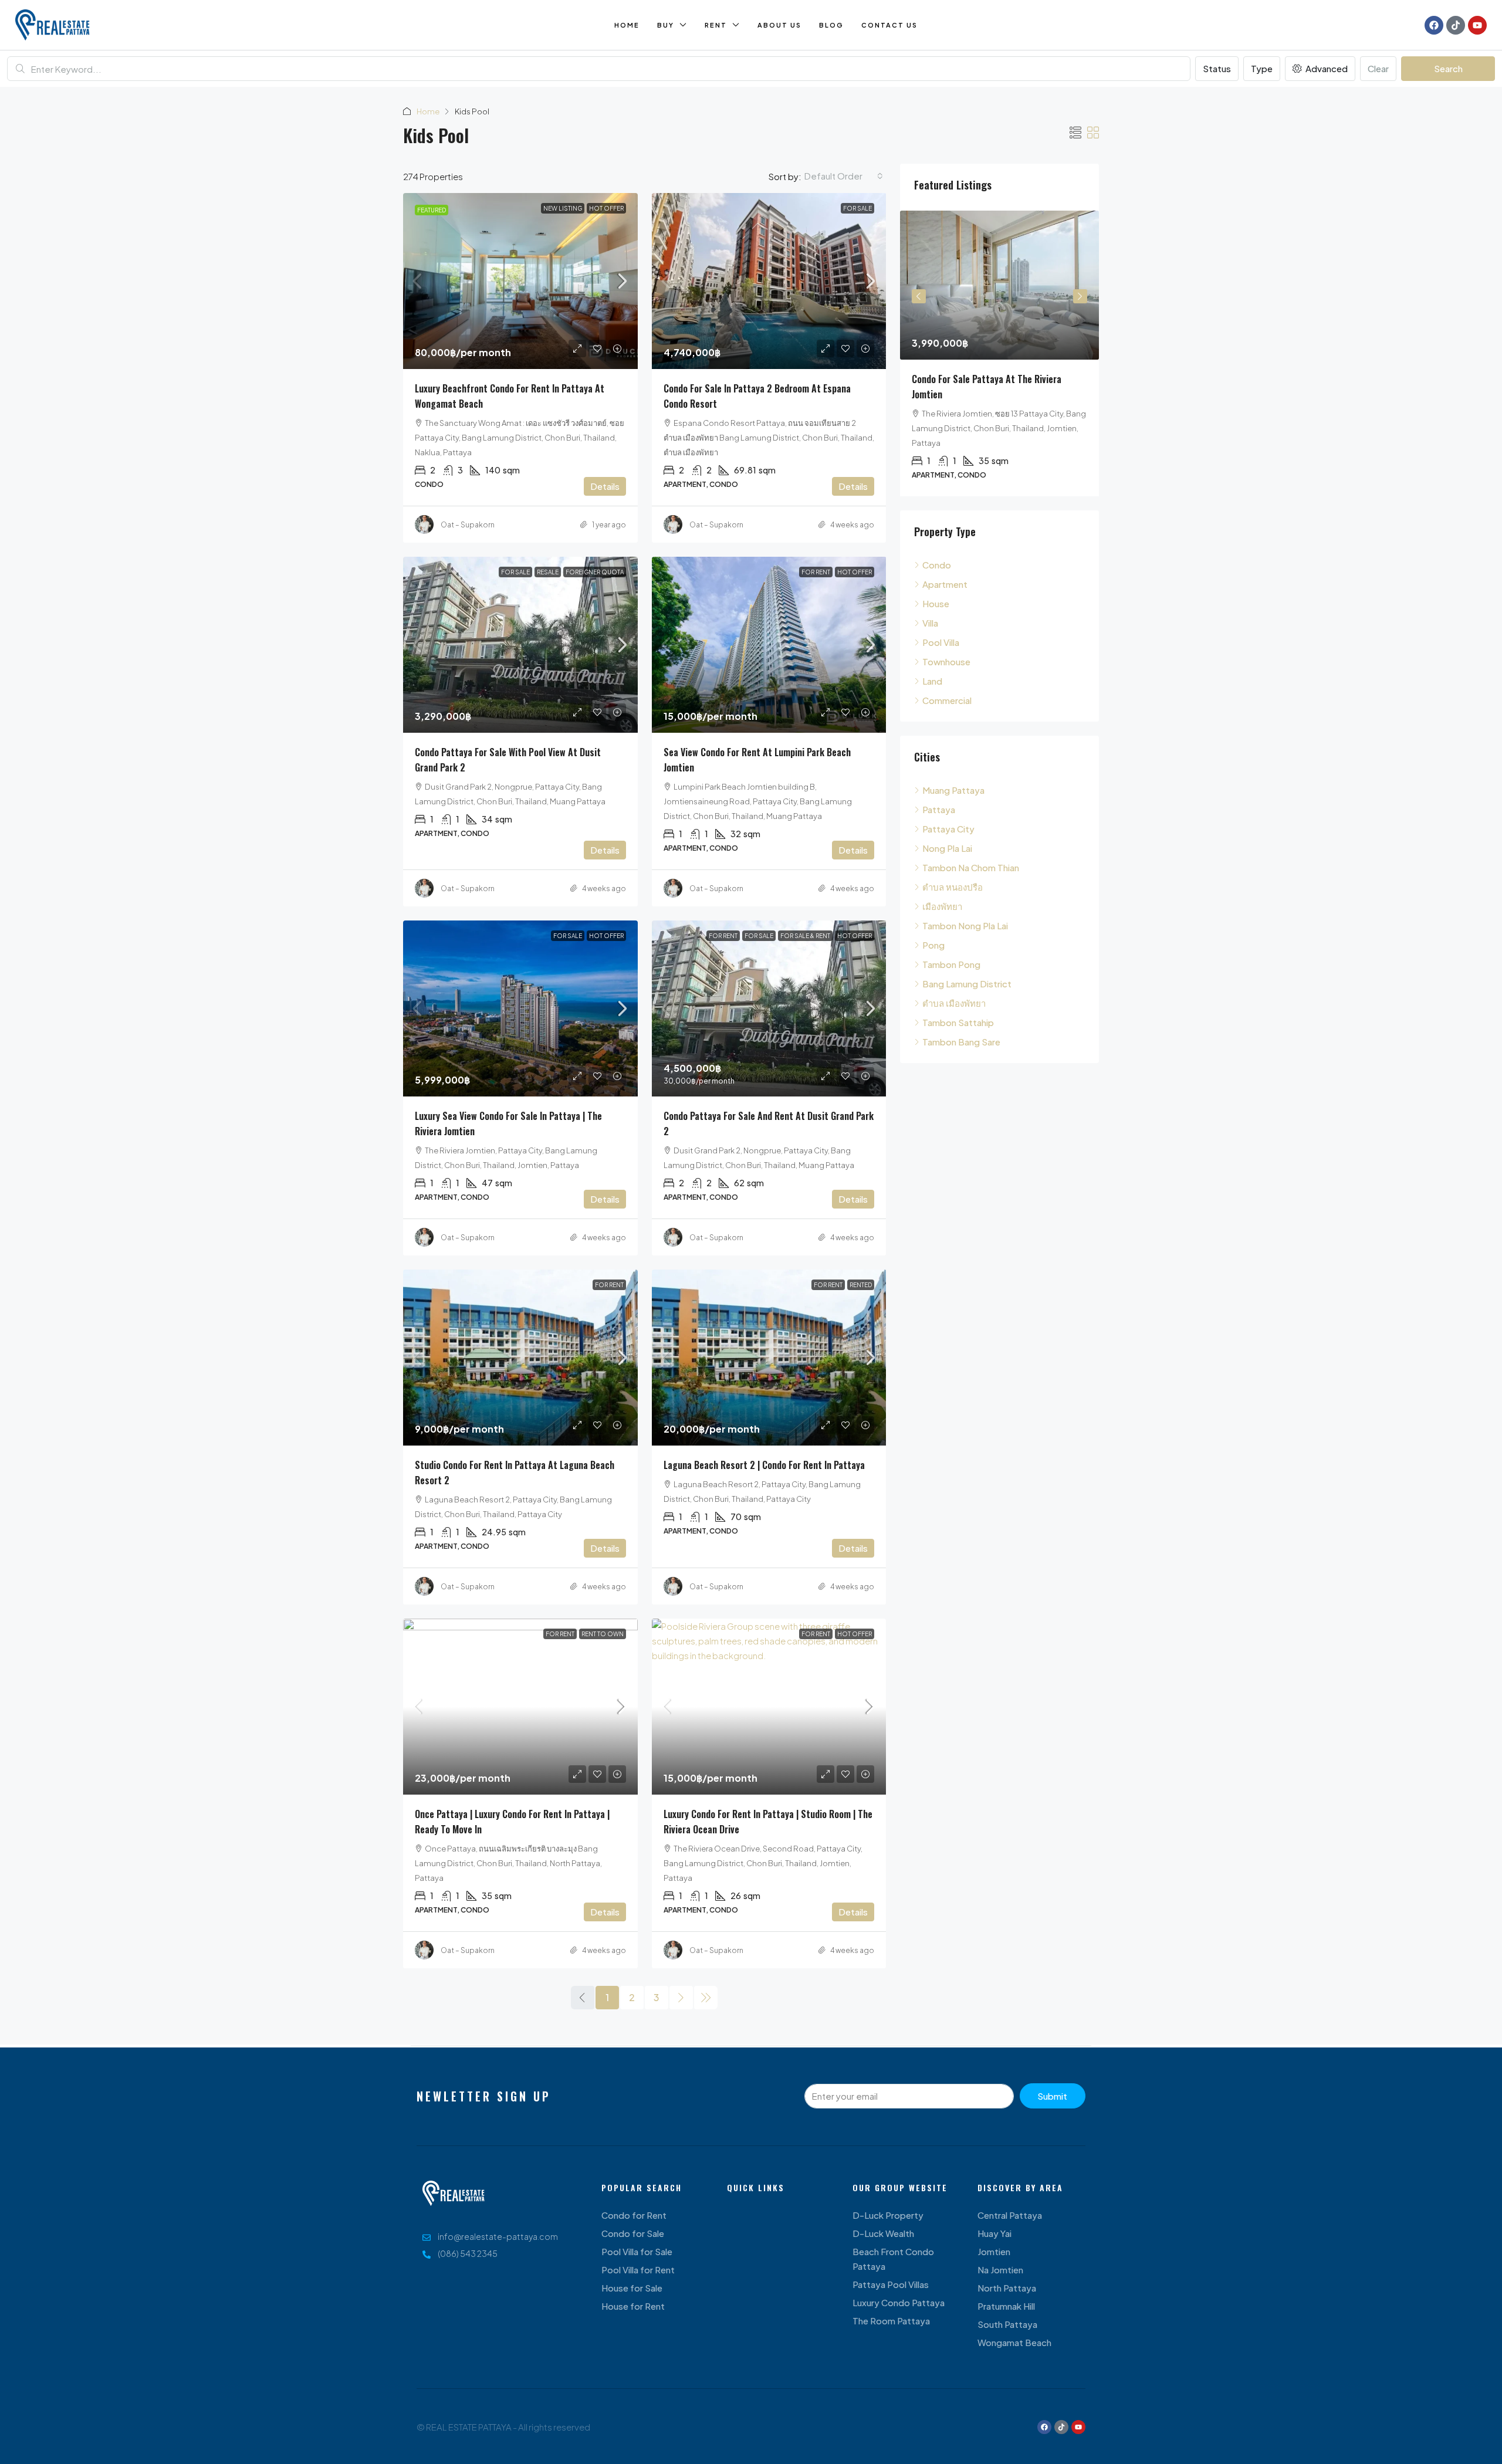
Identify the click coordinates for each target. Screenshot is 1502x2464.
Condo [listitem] (937, 565)
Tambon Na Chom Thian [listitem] (971, 867)
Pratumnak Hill (1006, 2306)
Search (1448, 68)
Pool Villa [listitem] (941, 642)
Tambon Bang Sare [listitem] (961, 1042)
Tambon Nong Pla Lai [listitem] (965, 925)
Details (605, 486)
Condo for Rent (634, 2215)
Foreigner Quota (595, 572)
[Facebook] (1434, 25)
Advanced (1326, 68)
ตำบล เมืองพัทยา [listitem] (954, 1003)
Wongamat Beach (1014, 2342)
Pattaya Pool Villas (891, 2284)
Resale (548, 572)
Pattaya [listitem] (939, 809)
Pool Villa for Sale (637, 2251)
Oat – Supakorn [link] (468, 525)
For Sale (857, 208)
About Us (779, 25)
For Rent (816, 572)
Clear (1378, 68)
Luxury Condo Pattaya (899, 2302)
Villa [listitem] (930, 623)
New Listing (563, 208)
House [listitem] (936, 603)
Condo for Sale (633, 2233)
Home (627, 25)
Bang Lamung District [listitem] (967, 984)
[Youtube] (1477, 25)
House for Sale (632, 2288)
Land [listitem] (932, 681)
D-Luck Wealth (883, 2233)
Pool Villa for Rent (638, 2270)
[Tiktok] (1456, 25)
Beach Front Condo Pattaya (893, 2259)
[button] (1075, 132)
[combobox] (844, 176)
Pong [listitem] (933, 945)
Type (1262, 68)
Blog (831, 25)
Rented (861, 1285)
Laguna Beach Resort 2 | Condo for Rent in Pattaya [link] (764, 1465)
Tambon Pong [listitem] (951, 964)
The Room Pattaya (891, 2321)
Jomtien (994, 2251)
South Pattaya (1007, 2324)
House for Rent (633, 2306)
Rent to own (603, 1634)
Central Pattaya (1010, 2215)
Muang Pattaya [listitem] (953, 790)
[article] (999, 353)
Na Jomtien (1000, 2270)
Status (1217, 68)
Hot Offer (606, 208)
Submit (1052, 2096)
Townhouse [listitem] (946, 661)
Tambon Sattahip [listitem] (958, 1022)
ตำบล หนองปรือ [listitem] (953, 887)
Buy (666, 25)
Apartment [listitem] (945, 584)
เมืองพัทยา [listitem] (942, 906)
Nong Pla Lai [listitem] (947, 848)
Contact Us (889, 25)
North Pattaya (1007, 2288)
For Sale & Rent (805, 936)
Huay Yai (994, 2233)
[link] (520, 281)
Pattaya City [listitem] (948, 829)
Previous (919, 296)
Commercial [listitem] (947, 700)
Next (1080, 296)
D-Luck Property (888, 2215)
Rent (716, 25)
